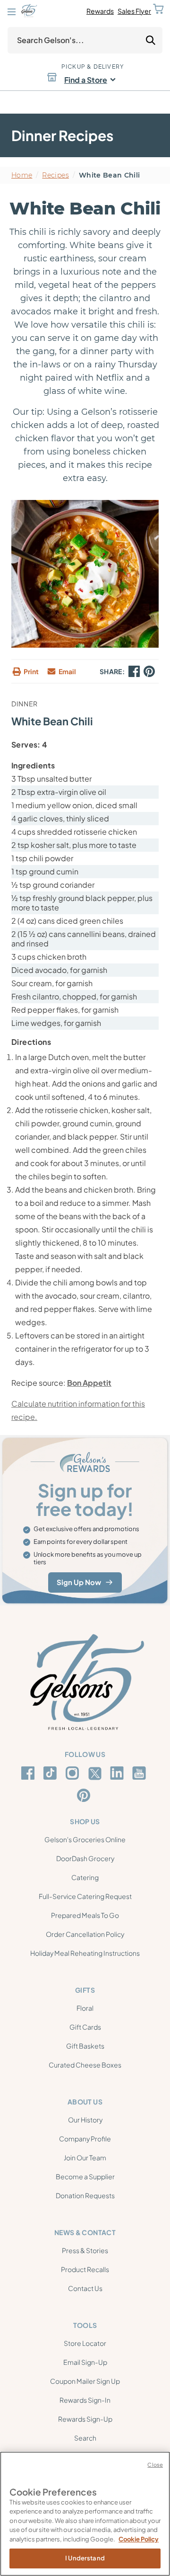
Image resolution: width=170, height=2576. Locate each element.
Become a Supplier (85, 2176)
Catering (85, 1877)
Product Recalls (85, 2269)
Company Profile (85, 2139)
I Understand (85, 2558)
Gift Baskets (85, 2046)
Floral (85, 2008)
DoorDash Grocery (85, 1858)
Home (22, 175)
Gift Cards (85, 2027)
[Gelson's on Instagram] (74, 1773)
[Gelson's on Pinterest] (85, 1795)
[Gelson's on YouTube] (140, 1775)
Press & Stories (85, 2250)
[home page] (29, 11)
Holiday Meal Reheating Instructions (85, 1953)
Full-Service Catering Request (85, 1896)
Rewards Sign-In (85, 2400)
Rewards (100, 11)
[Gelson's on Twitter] (96, 1774)
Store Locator (85, 2343)
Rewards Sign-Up (85, 2419)
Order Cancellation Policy (85, 1934)
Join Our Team (85, 2157)
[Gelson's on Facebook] (30, 1773)
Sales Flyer (134, 11)
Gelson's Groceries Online (85, 1839)
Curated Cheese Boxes (85, 2065)
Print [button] (31, 671)
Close (155, 2465)
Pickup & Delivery (93, 67)
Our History (85, 2120)
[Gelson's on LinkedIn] (118, 1773)
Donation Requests (85, 2195)
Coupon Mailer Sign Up (85, 2381)
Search (85, 2438)
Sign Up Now (79, 1582)
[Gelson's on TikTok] (52, 1775)
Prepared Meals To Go (85, 1915)
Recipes (55, 175)
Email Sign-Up (85, 2362)
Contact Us (85, 2288)
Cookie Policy (139, 2539)
